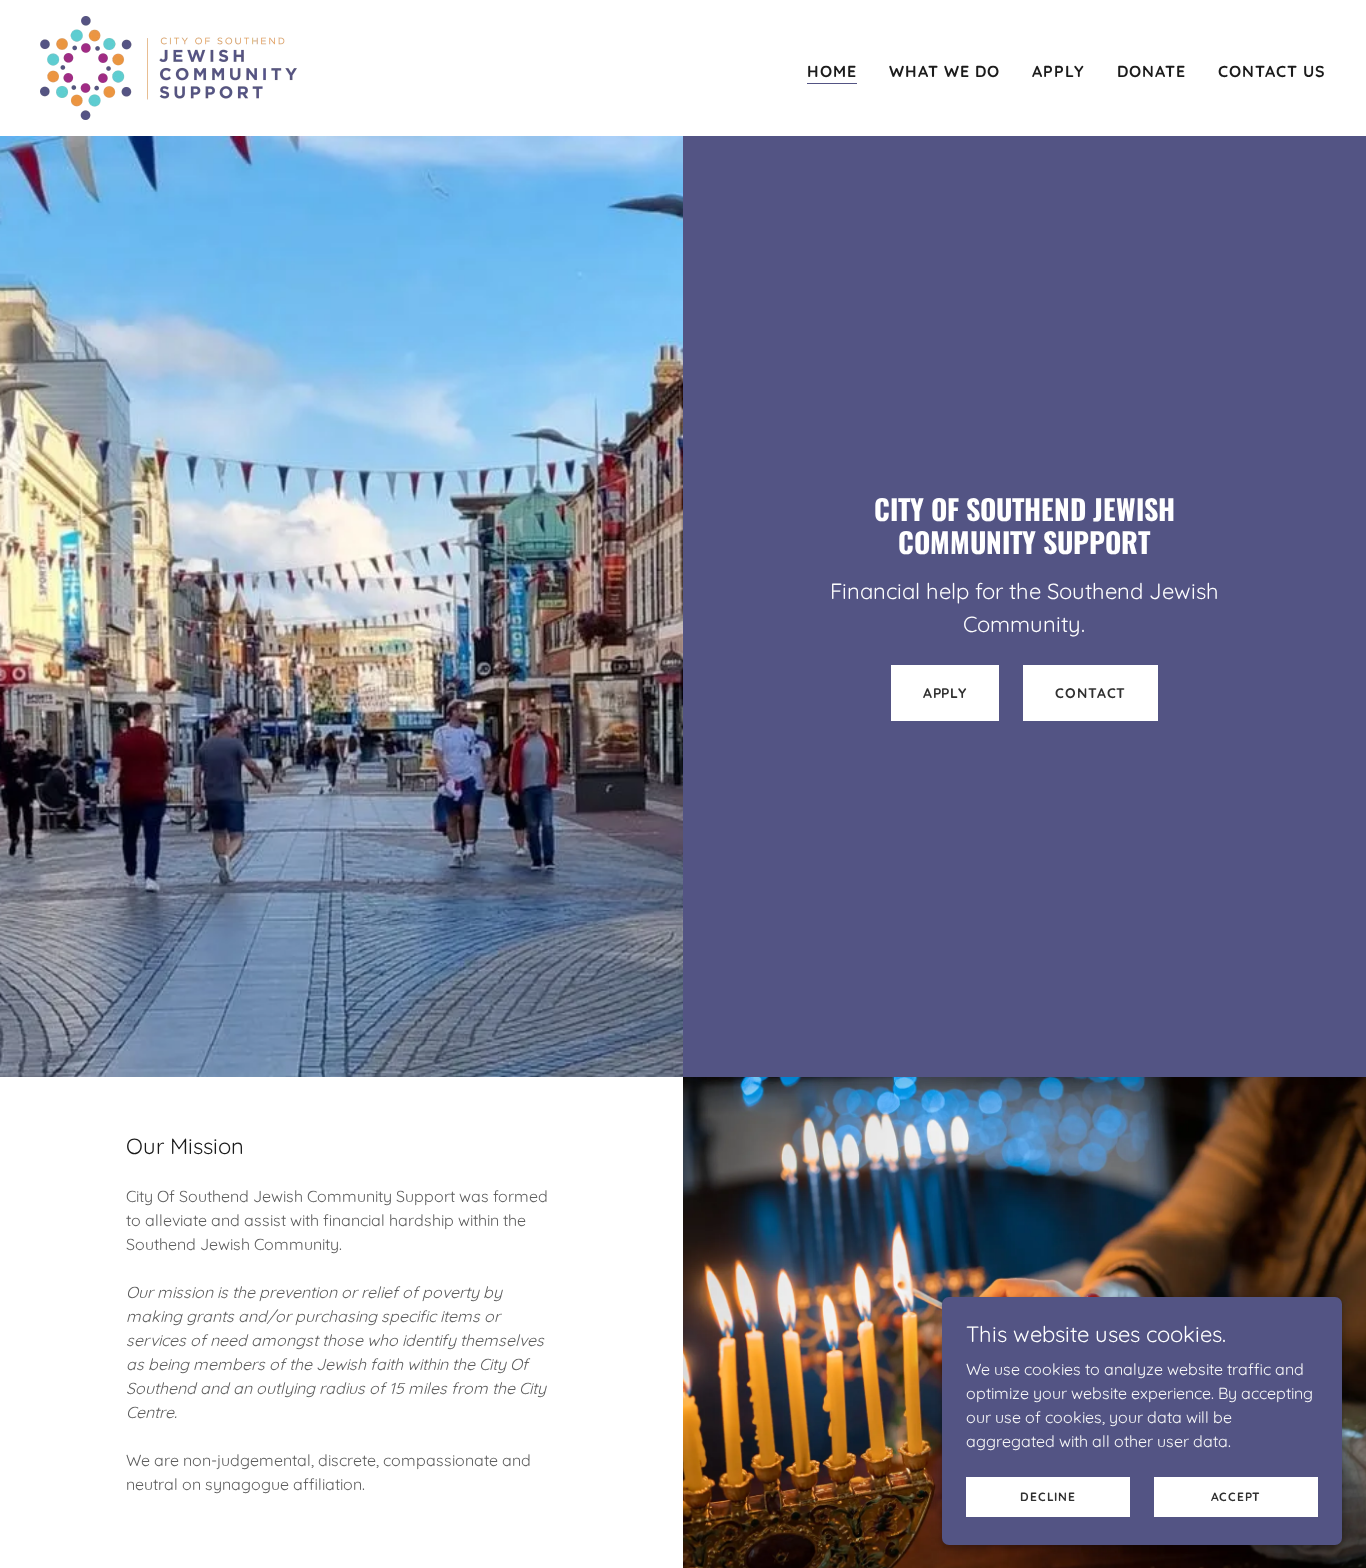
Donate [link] (1151, 71)
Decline (1047, 1496)
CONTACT (1090, 693)
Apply (945, 693)
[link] (168, 66)
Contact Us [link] (1272, 71)
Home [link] (832, 71)
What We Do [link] (944, 71)
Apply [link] (1058, 71)
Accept (1236, 1496)
